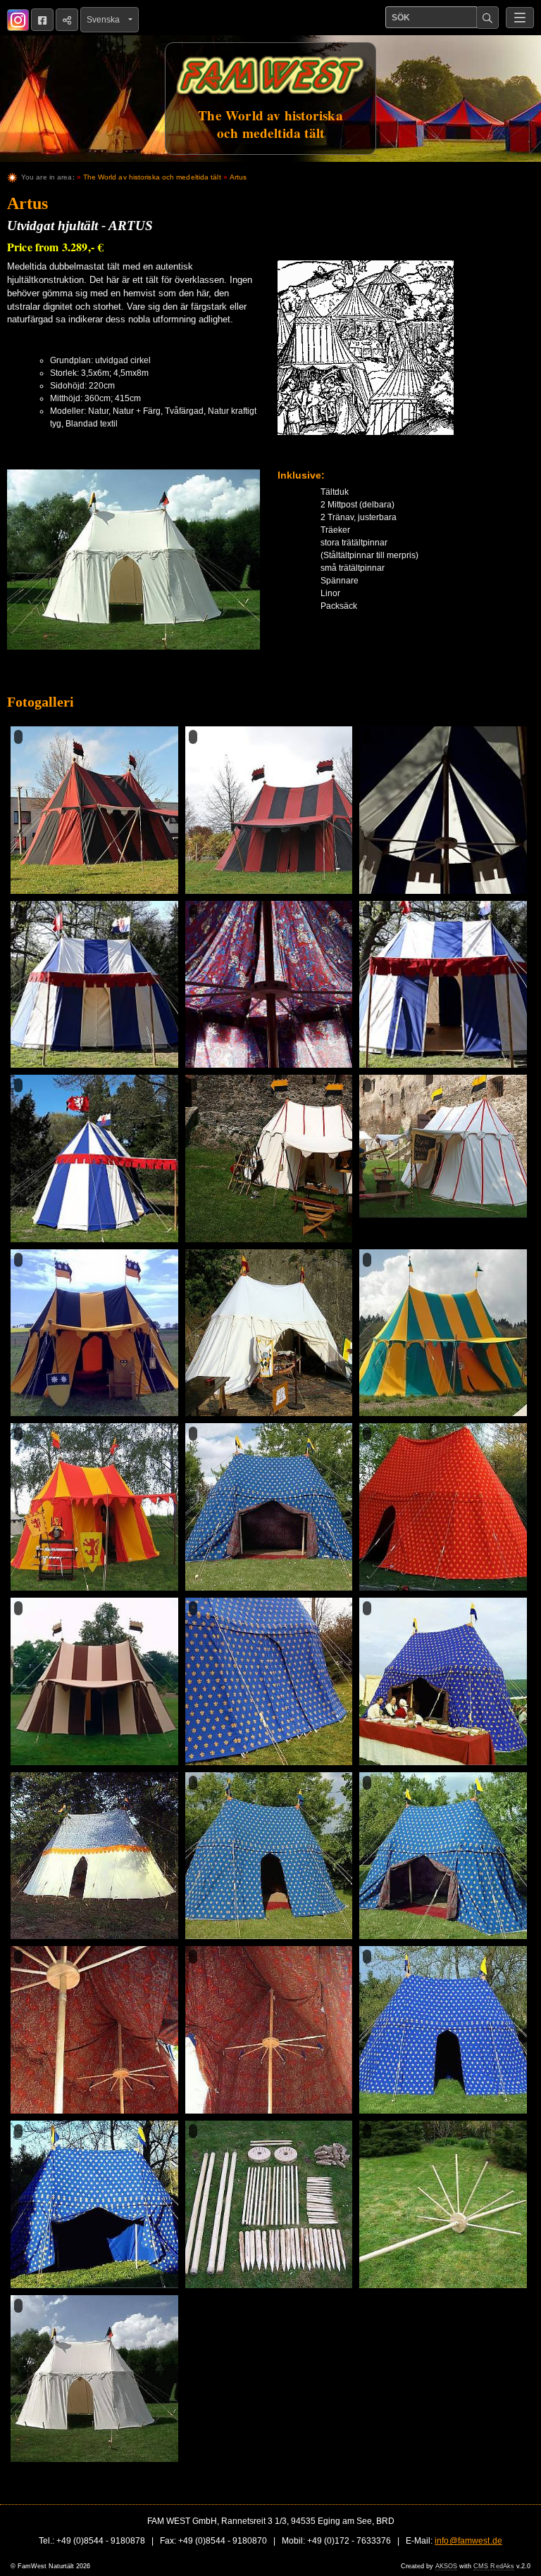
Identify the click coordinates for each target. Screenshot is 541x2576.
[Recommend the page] (67, 20)
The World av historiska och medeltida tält (152, 177)
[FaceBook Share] (42, 20)
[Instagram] (18, 20)
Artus (238, 177)
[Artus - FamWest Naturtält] (94, 810)
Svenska (106, 20)
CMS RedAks (494, 2566)
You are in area (47, 177)
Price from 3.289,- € (55, 247)
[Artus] (133, 566)
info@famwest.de (468, 2541)
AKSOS (446, 2566)
